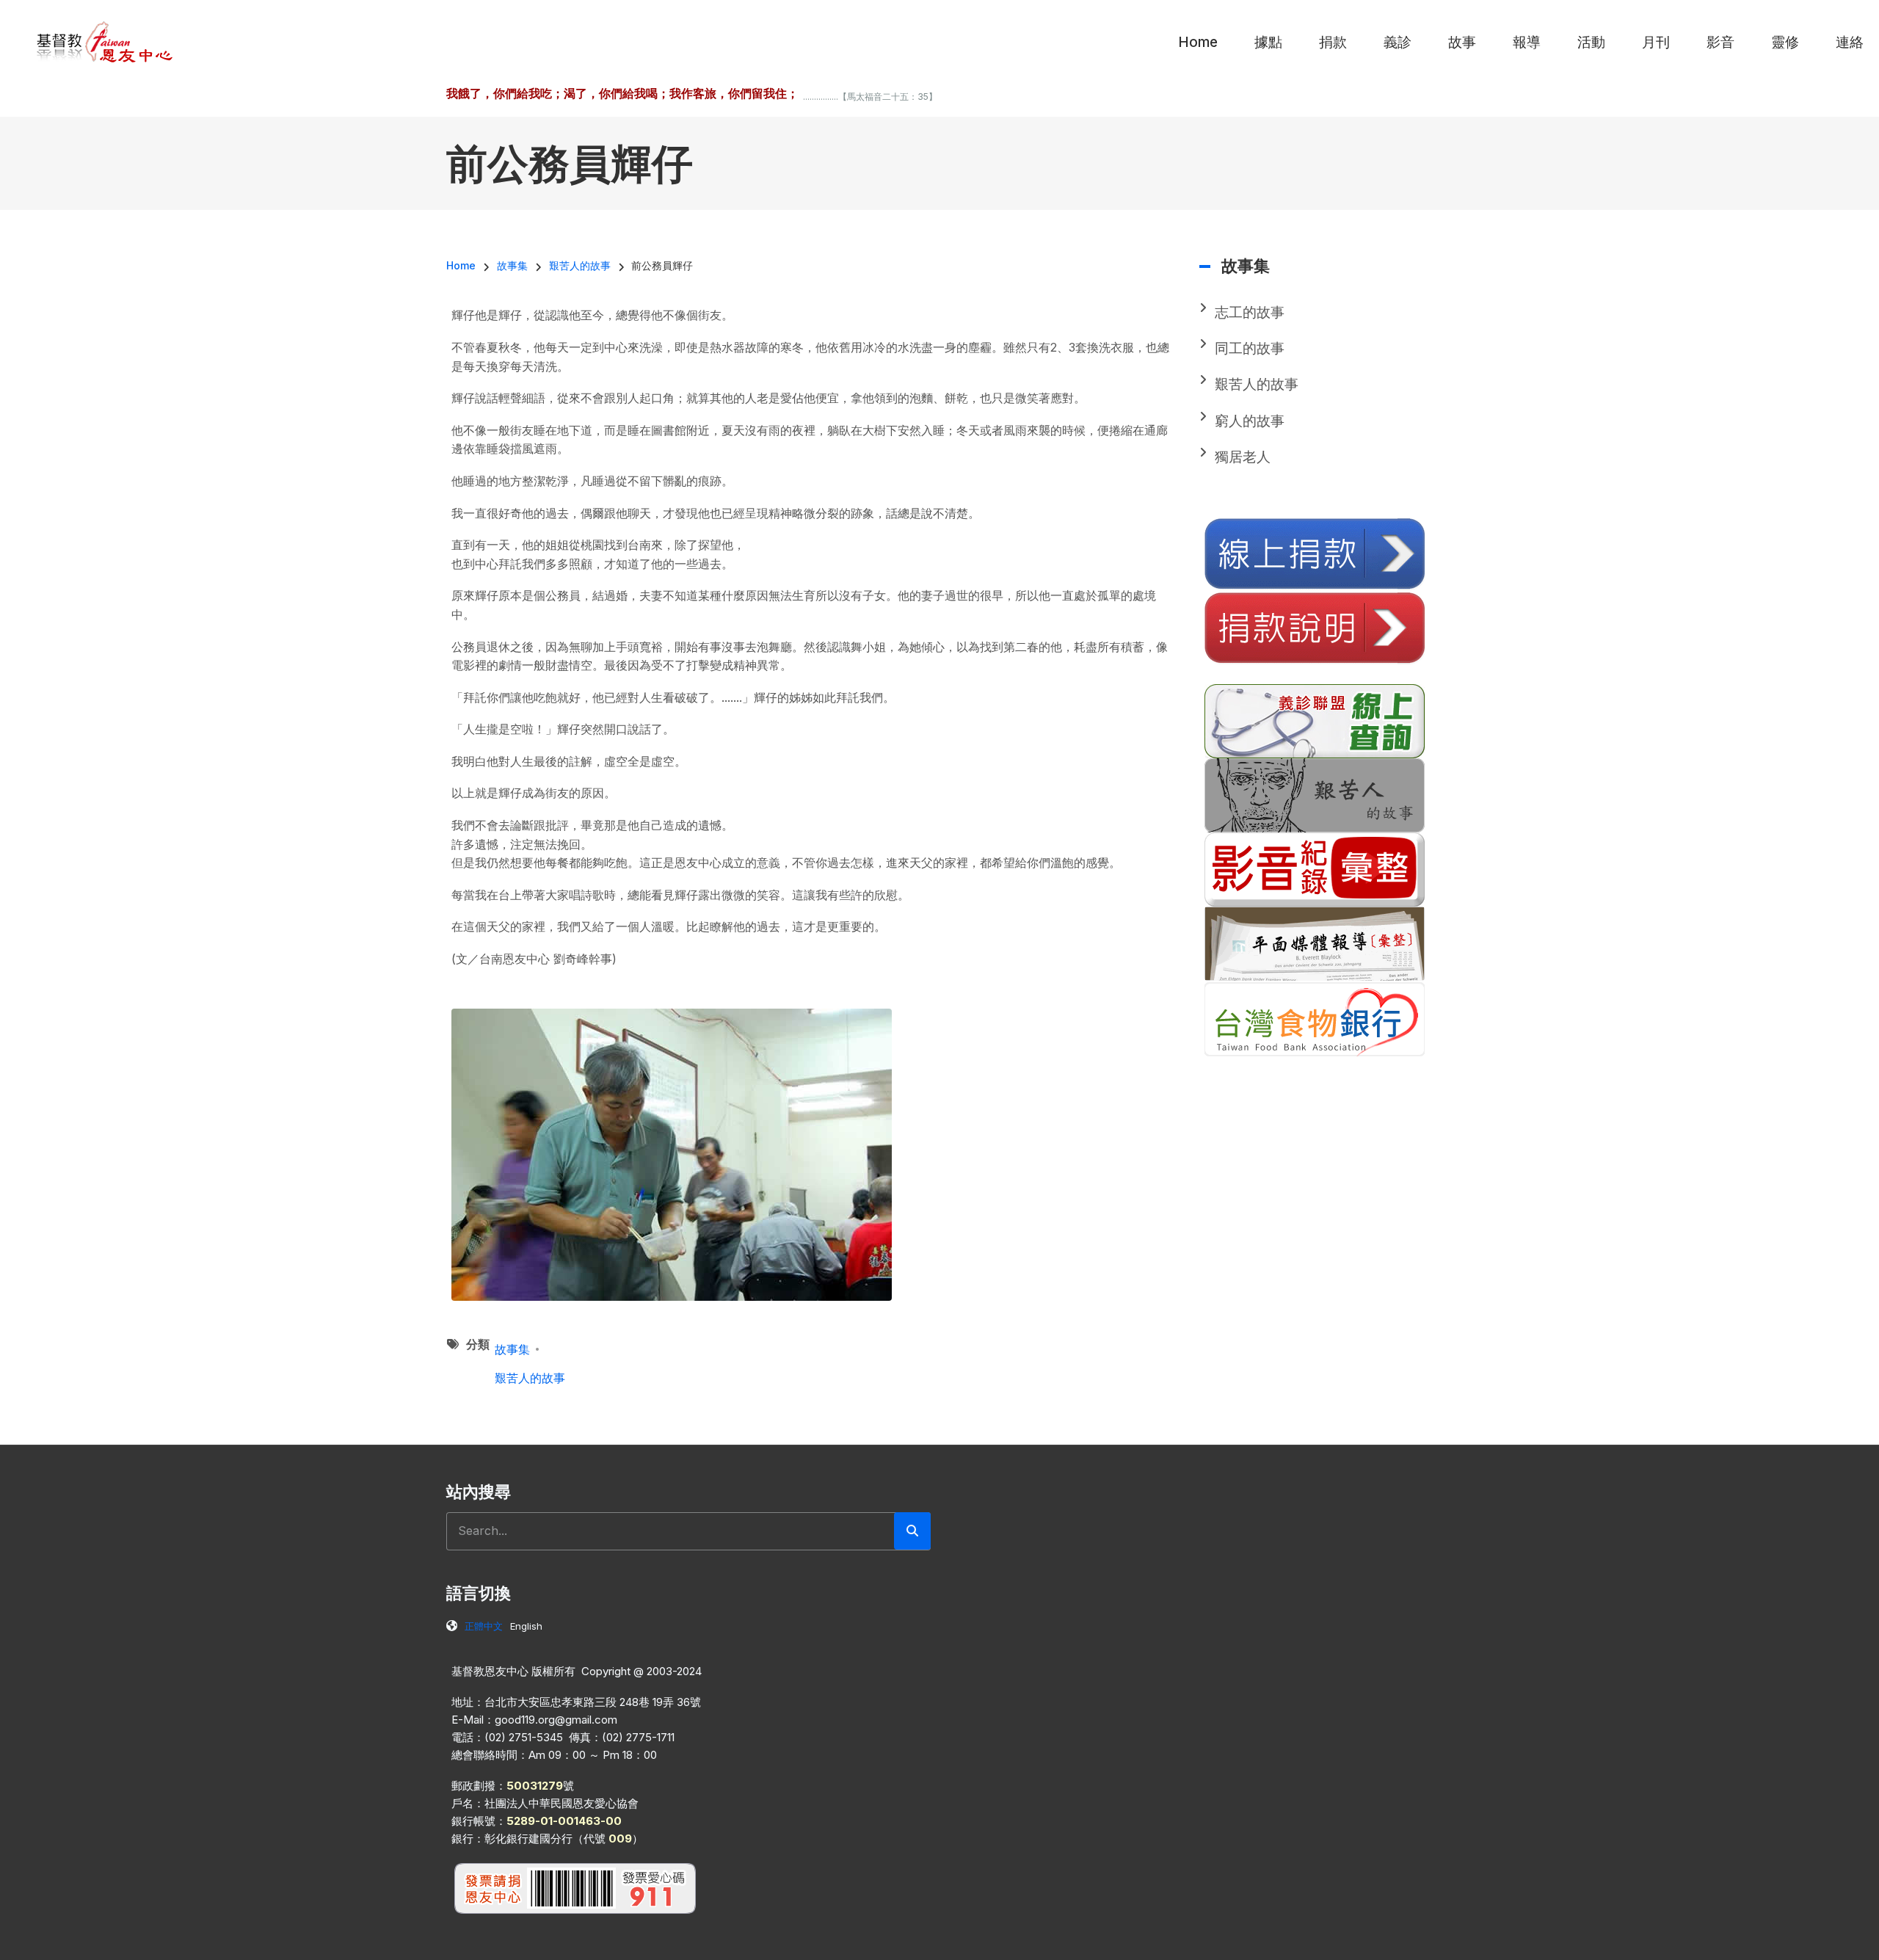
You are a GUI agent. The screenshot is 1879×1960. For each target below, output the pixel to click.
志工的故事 (1250, 312)
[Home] (105, 41)
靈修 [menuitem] (1785, 42)
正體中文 (484, 1626)
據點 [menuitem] (1268, 42)
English (526, 1626)
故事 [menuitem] (1462, 42)
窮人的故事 (1250, 421)
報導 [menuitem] (1527, 42)
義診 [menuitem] (1398, 42)
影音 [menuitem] (1720, 42)
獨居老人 (1243, 457)
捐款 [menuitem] (1333, 42)
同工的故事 (1250, 348)
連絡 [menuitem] (1850, 42)
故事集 (512, 1349)
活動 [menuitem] (1591, 42)
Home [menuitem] (1198, 42)
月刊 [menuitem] (1656, 42)
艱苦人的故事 (530, 1378)
